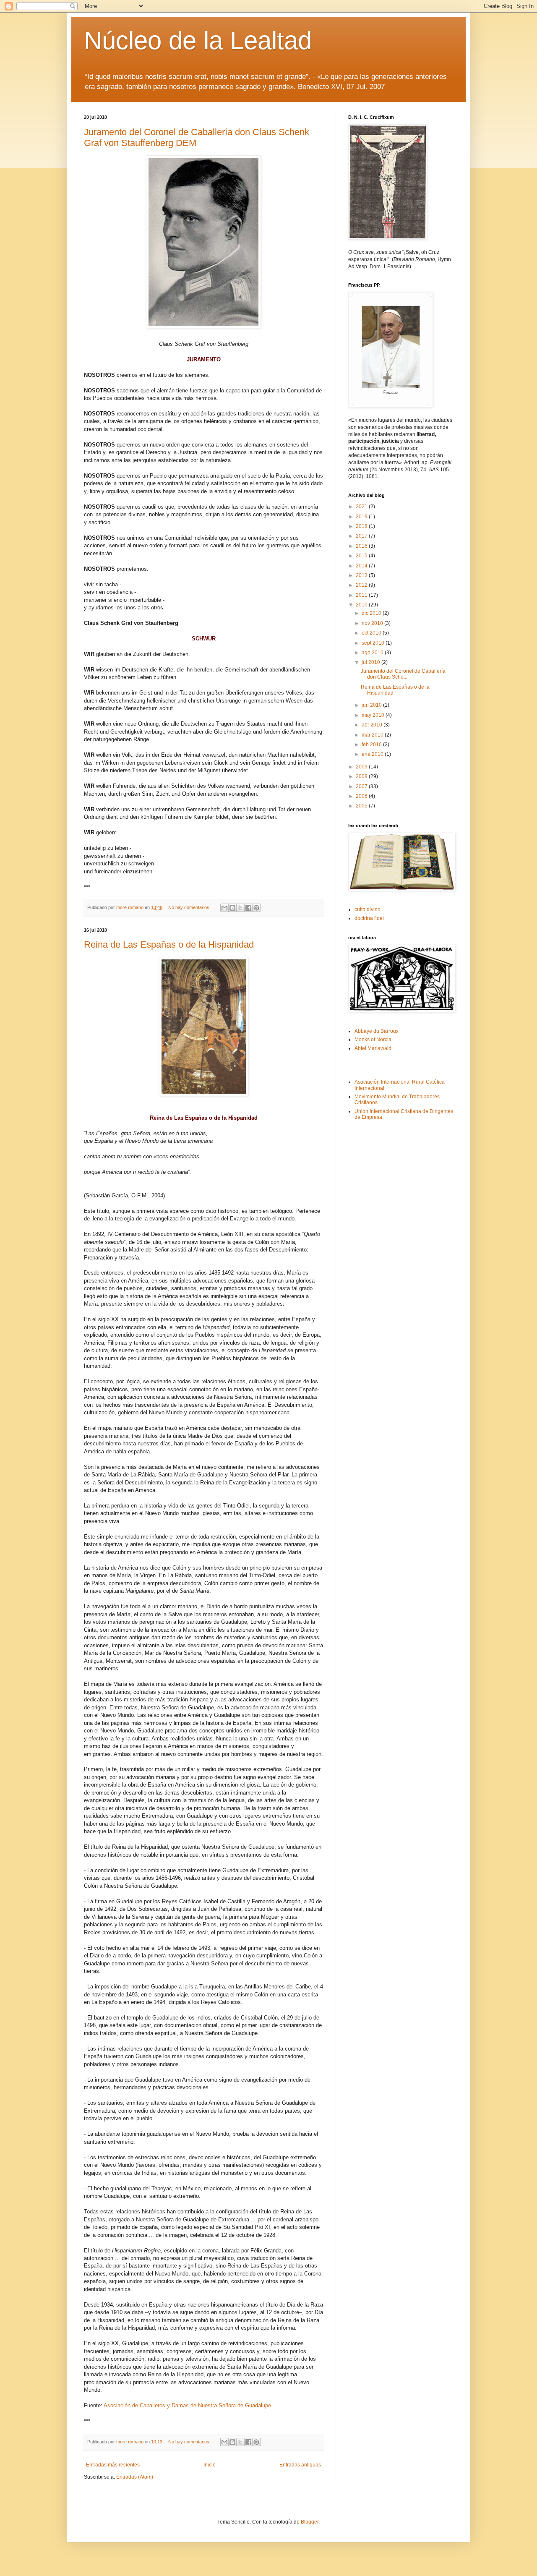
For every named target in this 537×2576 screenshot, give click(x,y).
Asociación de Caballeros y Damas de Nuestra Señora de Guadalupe (187, 2405)
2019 (362, 517)
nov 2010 (373, 623)
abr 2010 (373, 725)
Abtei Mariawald (373, 1048)
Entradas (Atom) (135, 2477)
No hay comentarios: (190, 907)
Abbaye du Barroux (377, 1031)
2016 (362, 546)
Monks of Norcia (373, 1040)
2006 (362, 796)
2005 (362, 806)
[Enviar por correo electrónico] (224, 908)
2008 (362, 776)
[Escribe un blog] (232, 908)
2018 (362, 526)
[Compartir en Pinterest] (256, 908)
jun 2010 (372, 705)
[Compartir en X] (240, 908)
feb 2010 (372, 745)
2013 (362, 575)
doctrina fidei (369, 918)
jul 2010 (371, 662)
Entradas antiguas (300, 2465)
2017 (362, 536)
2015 (362, 556)
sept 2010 (374, 643)
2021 (362, 507)
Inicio (210, 2465)
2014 (362, 566)
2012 (362, 585)
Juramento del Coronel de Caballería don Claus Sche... (403, 674)
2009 (362, 767)
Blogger (310, 2522)
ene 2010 (373, 754)
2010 (362, 605)
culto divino (368, 909)
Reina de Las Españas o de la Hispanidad (169, 944)
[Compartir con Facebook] (248, 908)
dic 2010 (372, 613)
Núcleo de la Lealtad (198, 40)
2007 (362, 786)
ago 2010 (373, 653)
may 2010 (374, 715)
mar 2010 (373, 735)
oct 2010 (372, 633)
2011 (362, 595)
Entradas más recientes (113, 2465)
